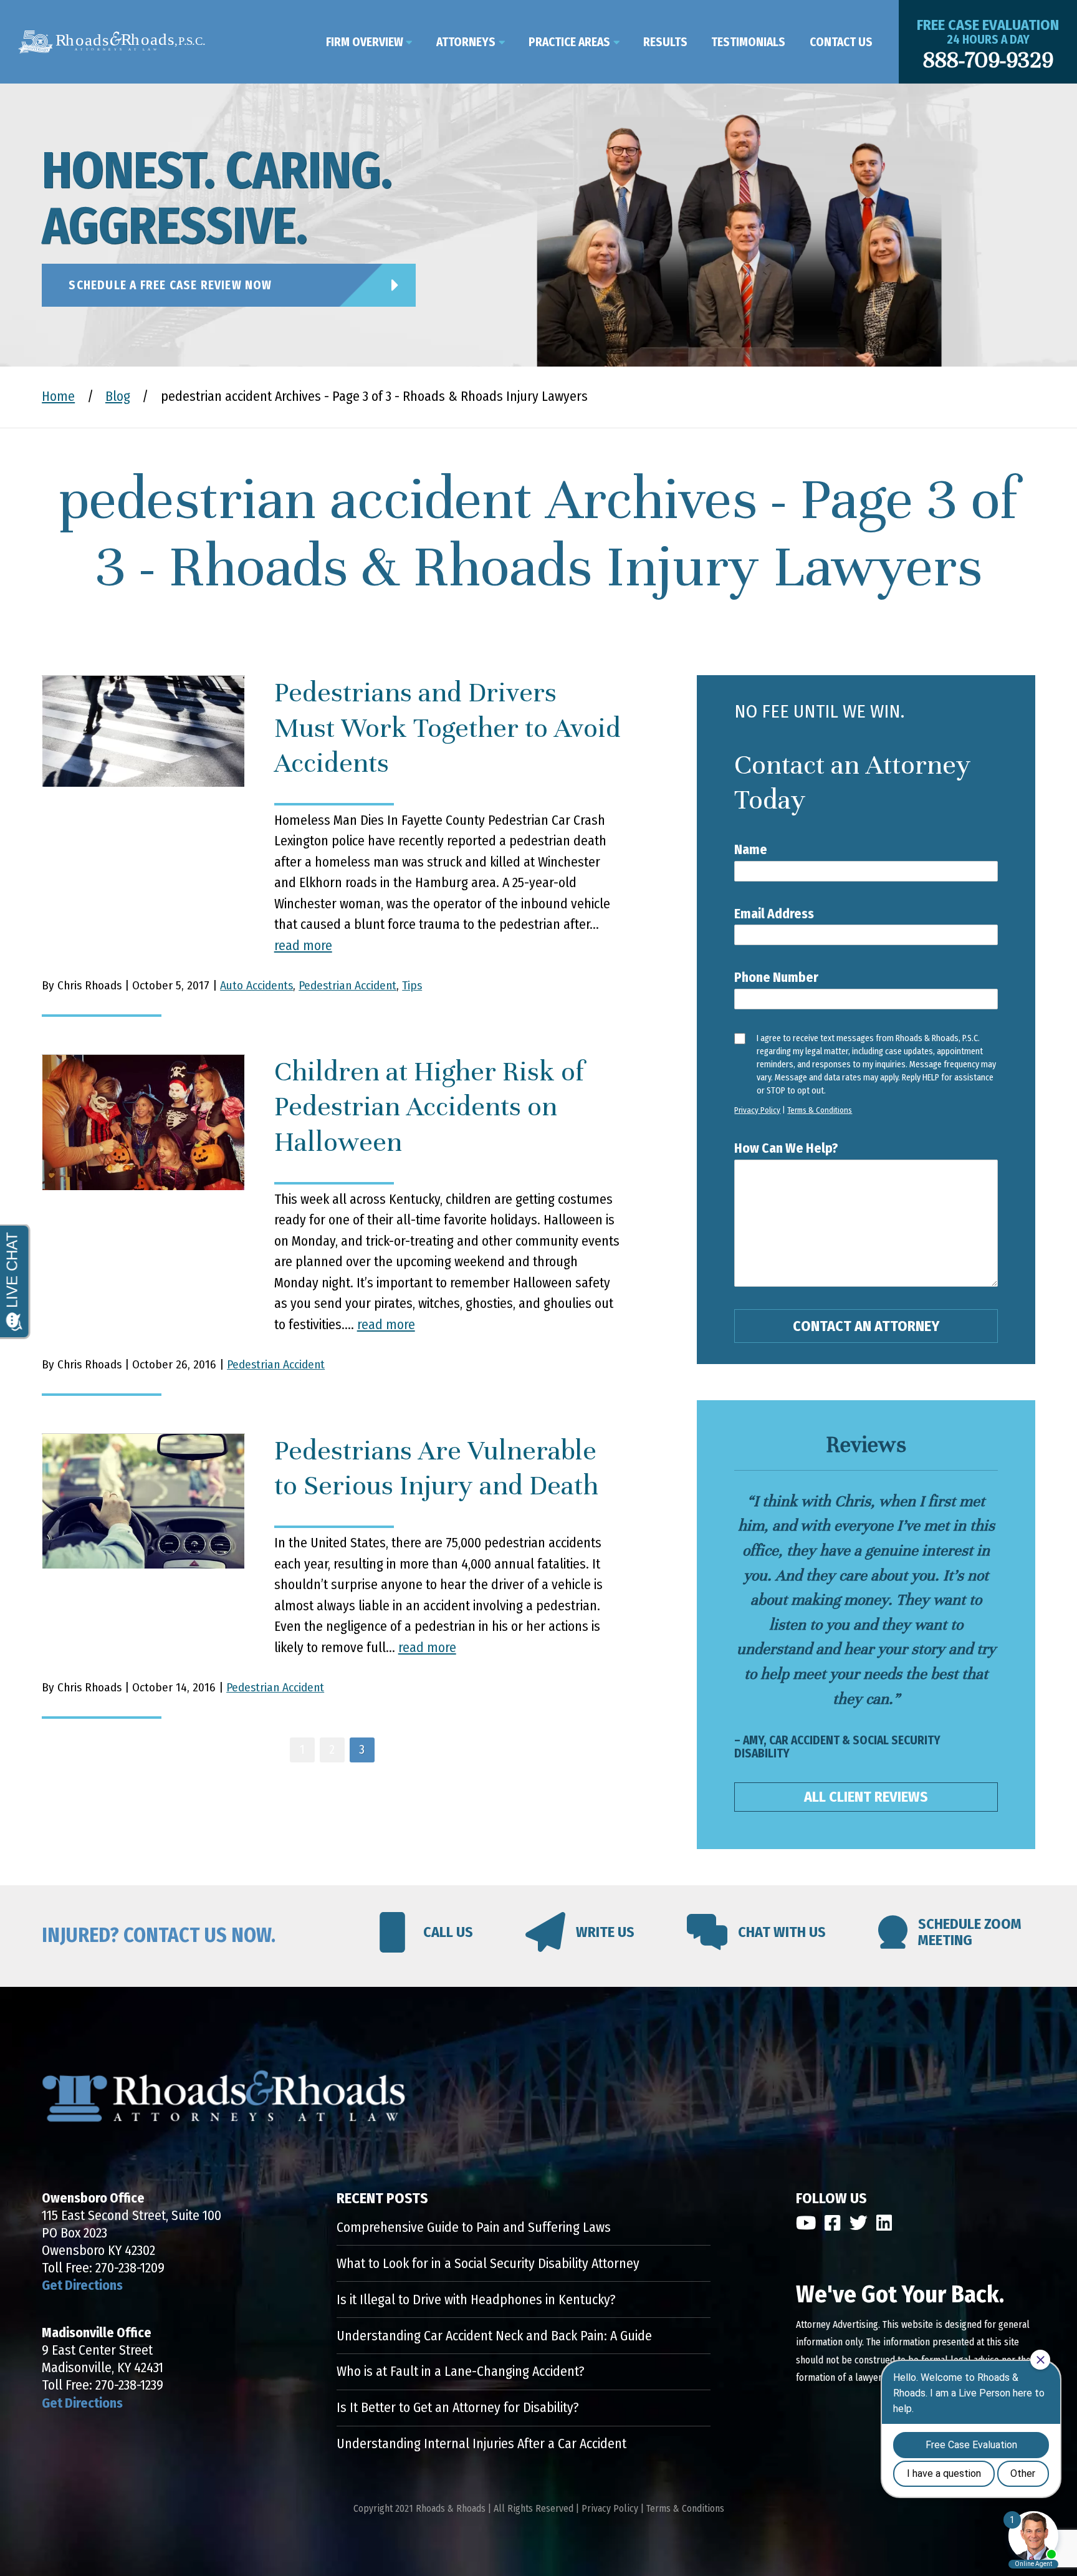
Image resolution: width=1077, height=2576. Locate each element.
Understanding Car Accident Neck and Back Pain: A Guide (494, 2336)
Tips (412, 985)
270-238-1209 (130, 2268)
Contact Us (841, 42)
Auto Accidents (256, 985)
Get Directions (82, 2285)
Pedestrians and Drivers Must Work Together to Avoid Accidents (448, 728)
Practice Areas (569, 42)
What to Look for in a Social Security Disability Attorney (488, 2264)
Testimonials (748, 42)
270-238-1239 (129, 2385)
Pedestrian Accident (347, 985)
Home (58, 396)
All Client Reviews (866, 1797)
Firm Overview (365, 42)
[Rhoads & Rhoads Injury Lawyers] (112, 42)
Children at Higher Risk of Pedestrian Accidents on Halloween (429, 1107)
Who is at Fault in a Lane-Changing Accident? (461, 2372)
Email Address (774, 914)
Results (665, 42)
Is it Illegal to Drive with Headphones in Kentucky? (476, 2300)
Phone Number (776, 978)
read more (303, 946)
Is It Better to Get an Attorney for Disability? (458, 2408)
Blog (118, 396)
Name (751, 850)
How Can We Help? (786, 1148)
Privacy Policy (757, 1110)
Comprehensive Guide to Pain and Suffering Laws (474, 2228)
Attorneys (466, 42)
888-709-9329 (988, 60)
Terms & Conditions (820, 1110)
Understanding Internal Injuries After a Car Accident (481, 2444)
